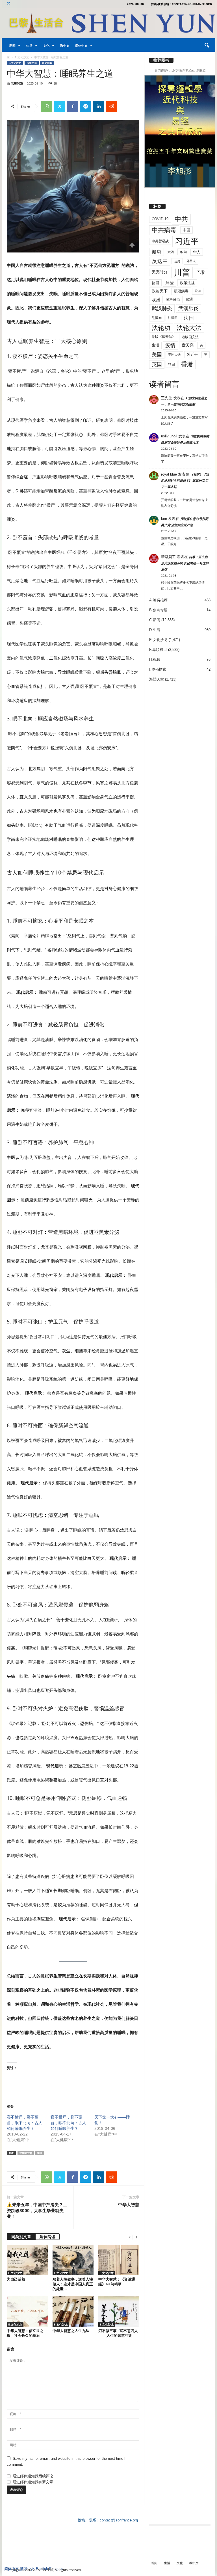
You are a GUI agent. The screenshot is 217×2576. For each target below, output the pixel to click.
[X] (8, 4)
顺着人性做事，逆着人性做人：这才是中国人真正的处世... (73, 2284)
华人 (197, 252)
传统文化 (32, 63)
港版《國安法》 (164, 337)
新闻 (12, 45)
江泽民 (173, 318)
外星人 (191, 261)
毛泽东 (157, 318)
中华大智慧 (26, 2153)
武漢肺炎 (188, 308)
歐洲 (190, 299)
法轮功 (161, 328)
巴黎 (201, 272)
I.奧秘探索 (158, 669)
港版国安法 (190, 337)
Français (56, 2569)
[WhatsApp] (47, 106)
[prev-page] (130, 2237)
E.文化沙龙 (22, 57)
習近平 (192, 354)
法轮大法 (189, 328)
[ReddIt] (112, 106)
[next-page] (136, 2237)
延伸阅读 (47, 2237)
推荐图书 (161, 60)
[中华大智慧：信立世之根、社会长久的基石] (27, 2311)
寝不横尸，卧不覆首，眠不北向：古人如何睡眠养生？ (25, 2123)
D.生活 (155, 630)
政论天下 (160, 291)
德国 (155, 283)
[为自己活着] (27, 2260)
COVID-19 (160, 219)
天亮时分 (160, 272)
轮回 (172, 364)
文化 (46, 45)
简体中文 (81, 45)
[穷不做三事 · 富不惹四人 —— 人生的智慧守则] (119, 2311)
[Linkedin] (99, 106)
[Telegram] (86, 106)
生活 (29, 45)
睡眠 (40, 2153)
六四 (171, 252)
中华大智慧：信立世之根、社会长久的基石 (25, 2333)
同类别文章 (21, 2237)
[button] (207, 46)
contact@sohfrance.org (119, 2520)
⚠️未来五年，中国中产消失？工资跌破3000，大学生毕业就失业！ (37, 2210)
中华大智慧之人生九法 (71, 2331)
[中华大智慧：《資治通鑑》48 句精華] (119, 2260)
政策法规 (187, 283)
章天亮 (188, 345)
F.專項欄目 (158, 650)
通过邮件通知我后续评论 (33, 2476)
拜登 (170, 283)
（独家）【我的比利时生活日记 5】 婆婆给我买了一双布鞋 (185, 481)
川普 (182, 272)
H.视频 (155, 659)
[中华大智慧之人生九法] (73, 2311)
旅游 (198, 291)
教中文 (65, 45)
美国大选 (174, 355)
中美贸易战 (160, 241)
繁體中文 (27, 2569)
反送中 (160, 261)
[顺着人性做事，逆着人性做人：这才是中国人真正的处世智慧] (73, 2260)
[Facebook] (73, 106)
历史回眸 (47, 63)
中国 (186, 230)
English (42, 2569)
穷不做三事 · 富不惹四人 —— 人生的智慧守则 (118, 2333)
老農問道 (17, 83)
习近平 (187, 241)
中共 (181, 219)
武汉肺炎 (162, 308)
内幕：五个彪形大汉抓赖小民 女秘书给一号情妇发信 (185, 563)
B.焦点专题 (158, 610)
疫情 (170, 346)
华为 (183, 252)
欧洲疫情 (173, 299)
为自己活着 (16, 2279)
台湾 (177, 261)
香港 (187, 364)
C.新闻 (155, 620)
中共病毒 (164, 230)
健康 (157, 252)
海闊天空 (157, 679)
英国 (157, 364)
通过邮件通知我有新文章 (33, 2482)
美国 (157, 355)
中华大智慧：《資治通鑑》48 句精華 (117, 2282)
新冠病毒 (181, 291)
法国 (189, 318)
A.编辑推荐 (158, 600)
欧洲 (156, 300)
